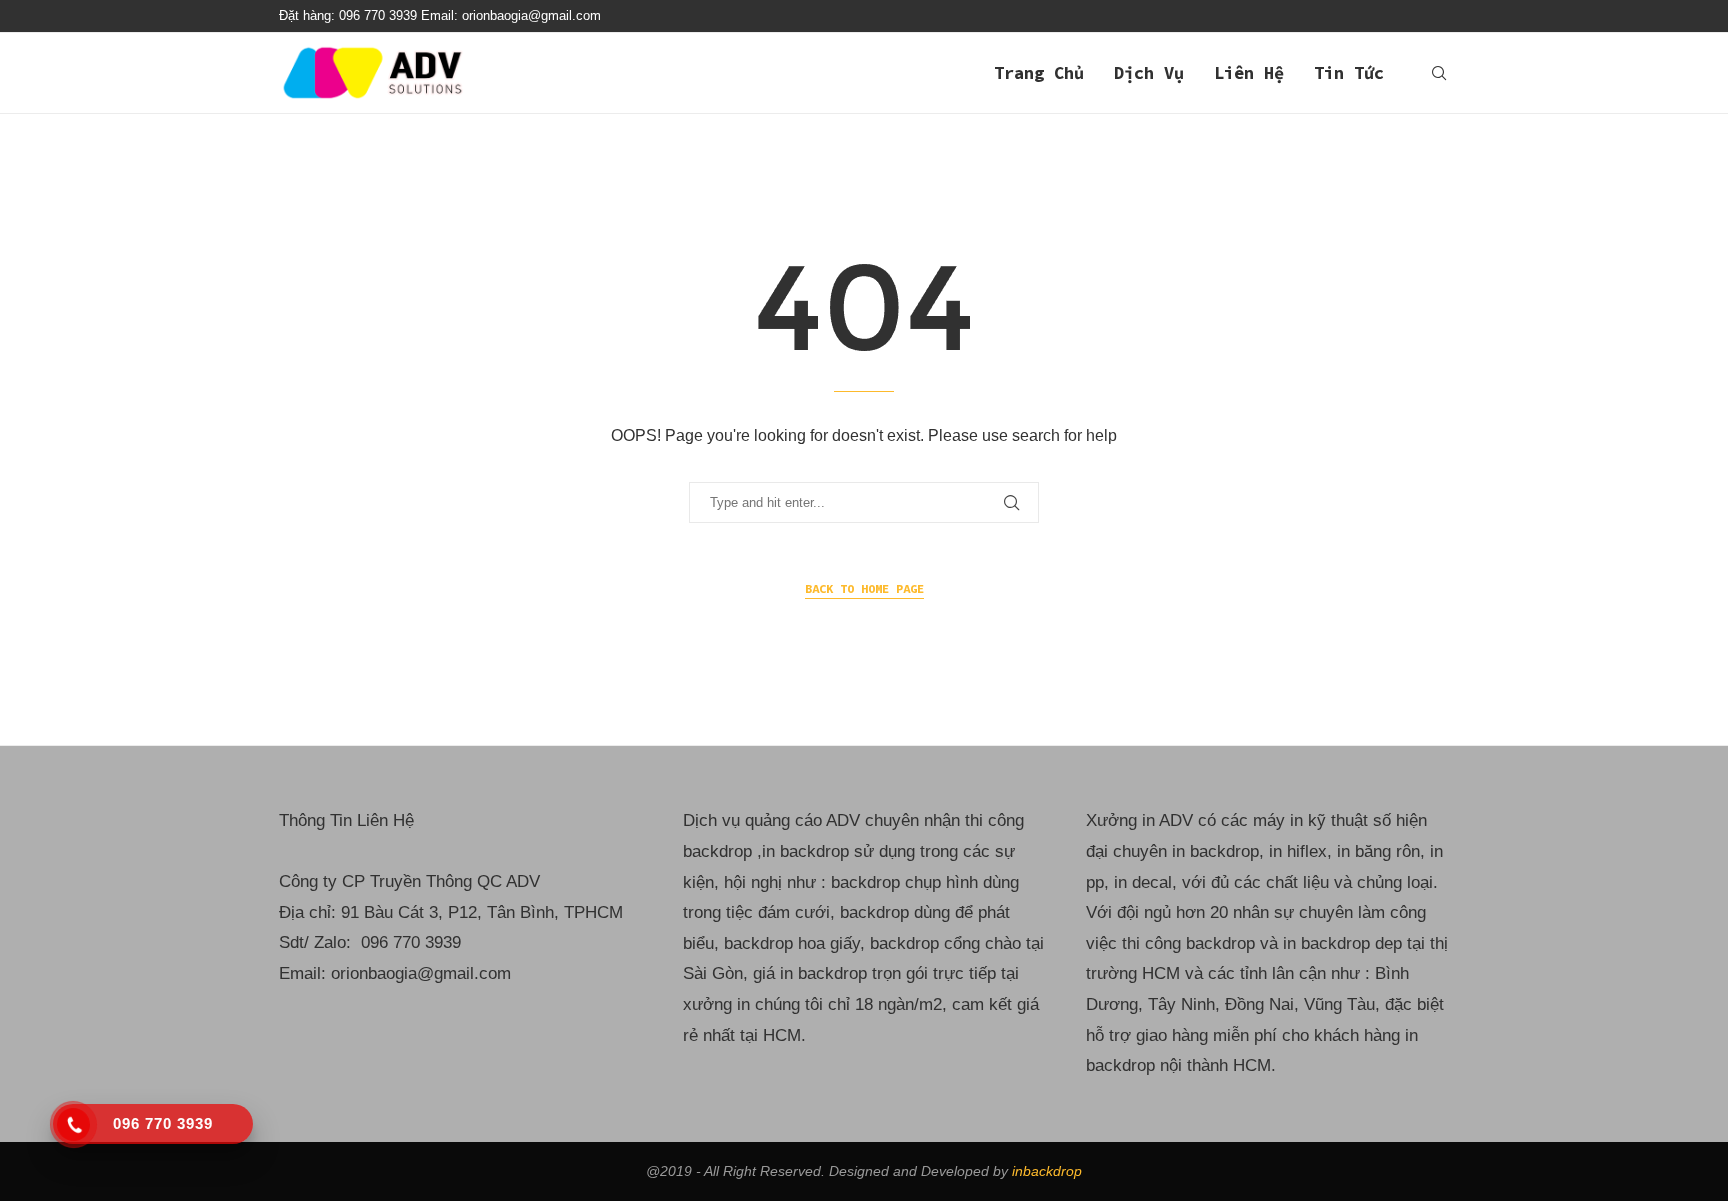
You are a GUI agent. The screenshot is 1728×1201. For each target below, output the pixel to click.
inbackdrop (1047, 1171)
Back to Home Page (864, 588)
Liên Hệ (1249, 73)
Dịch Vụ (1149, 73)
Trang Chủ (1039, 73)
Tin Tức (1349, 73)
